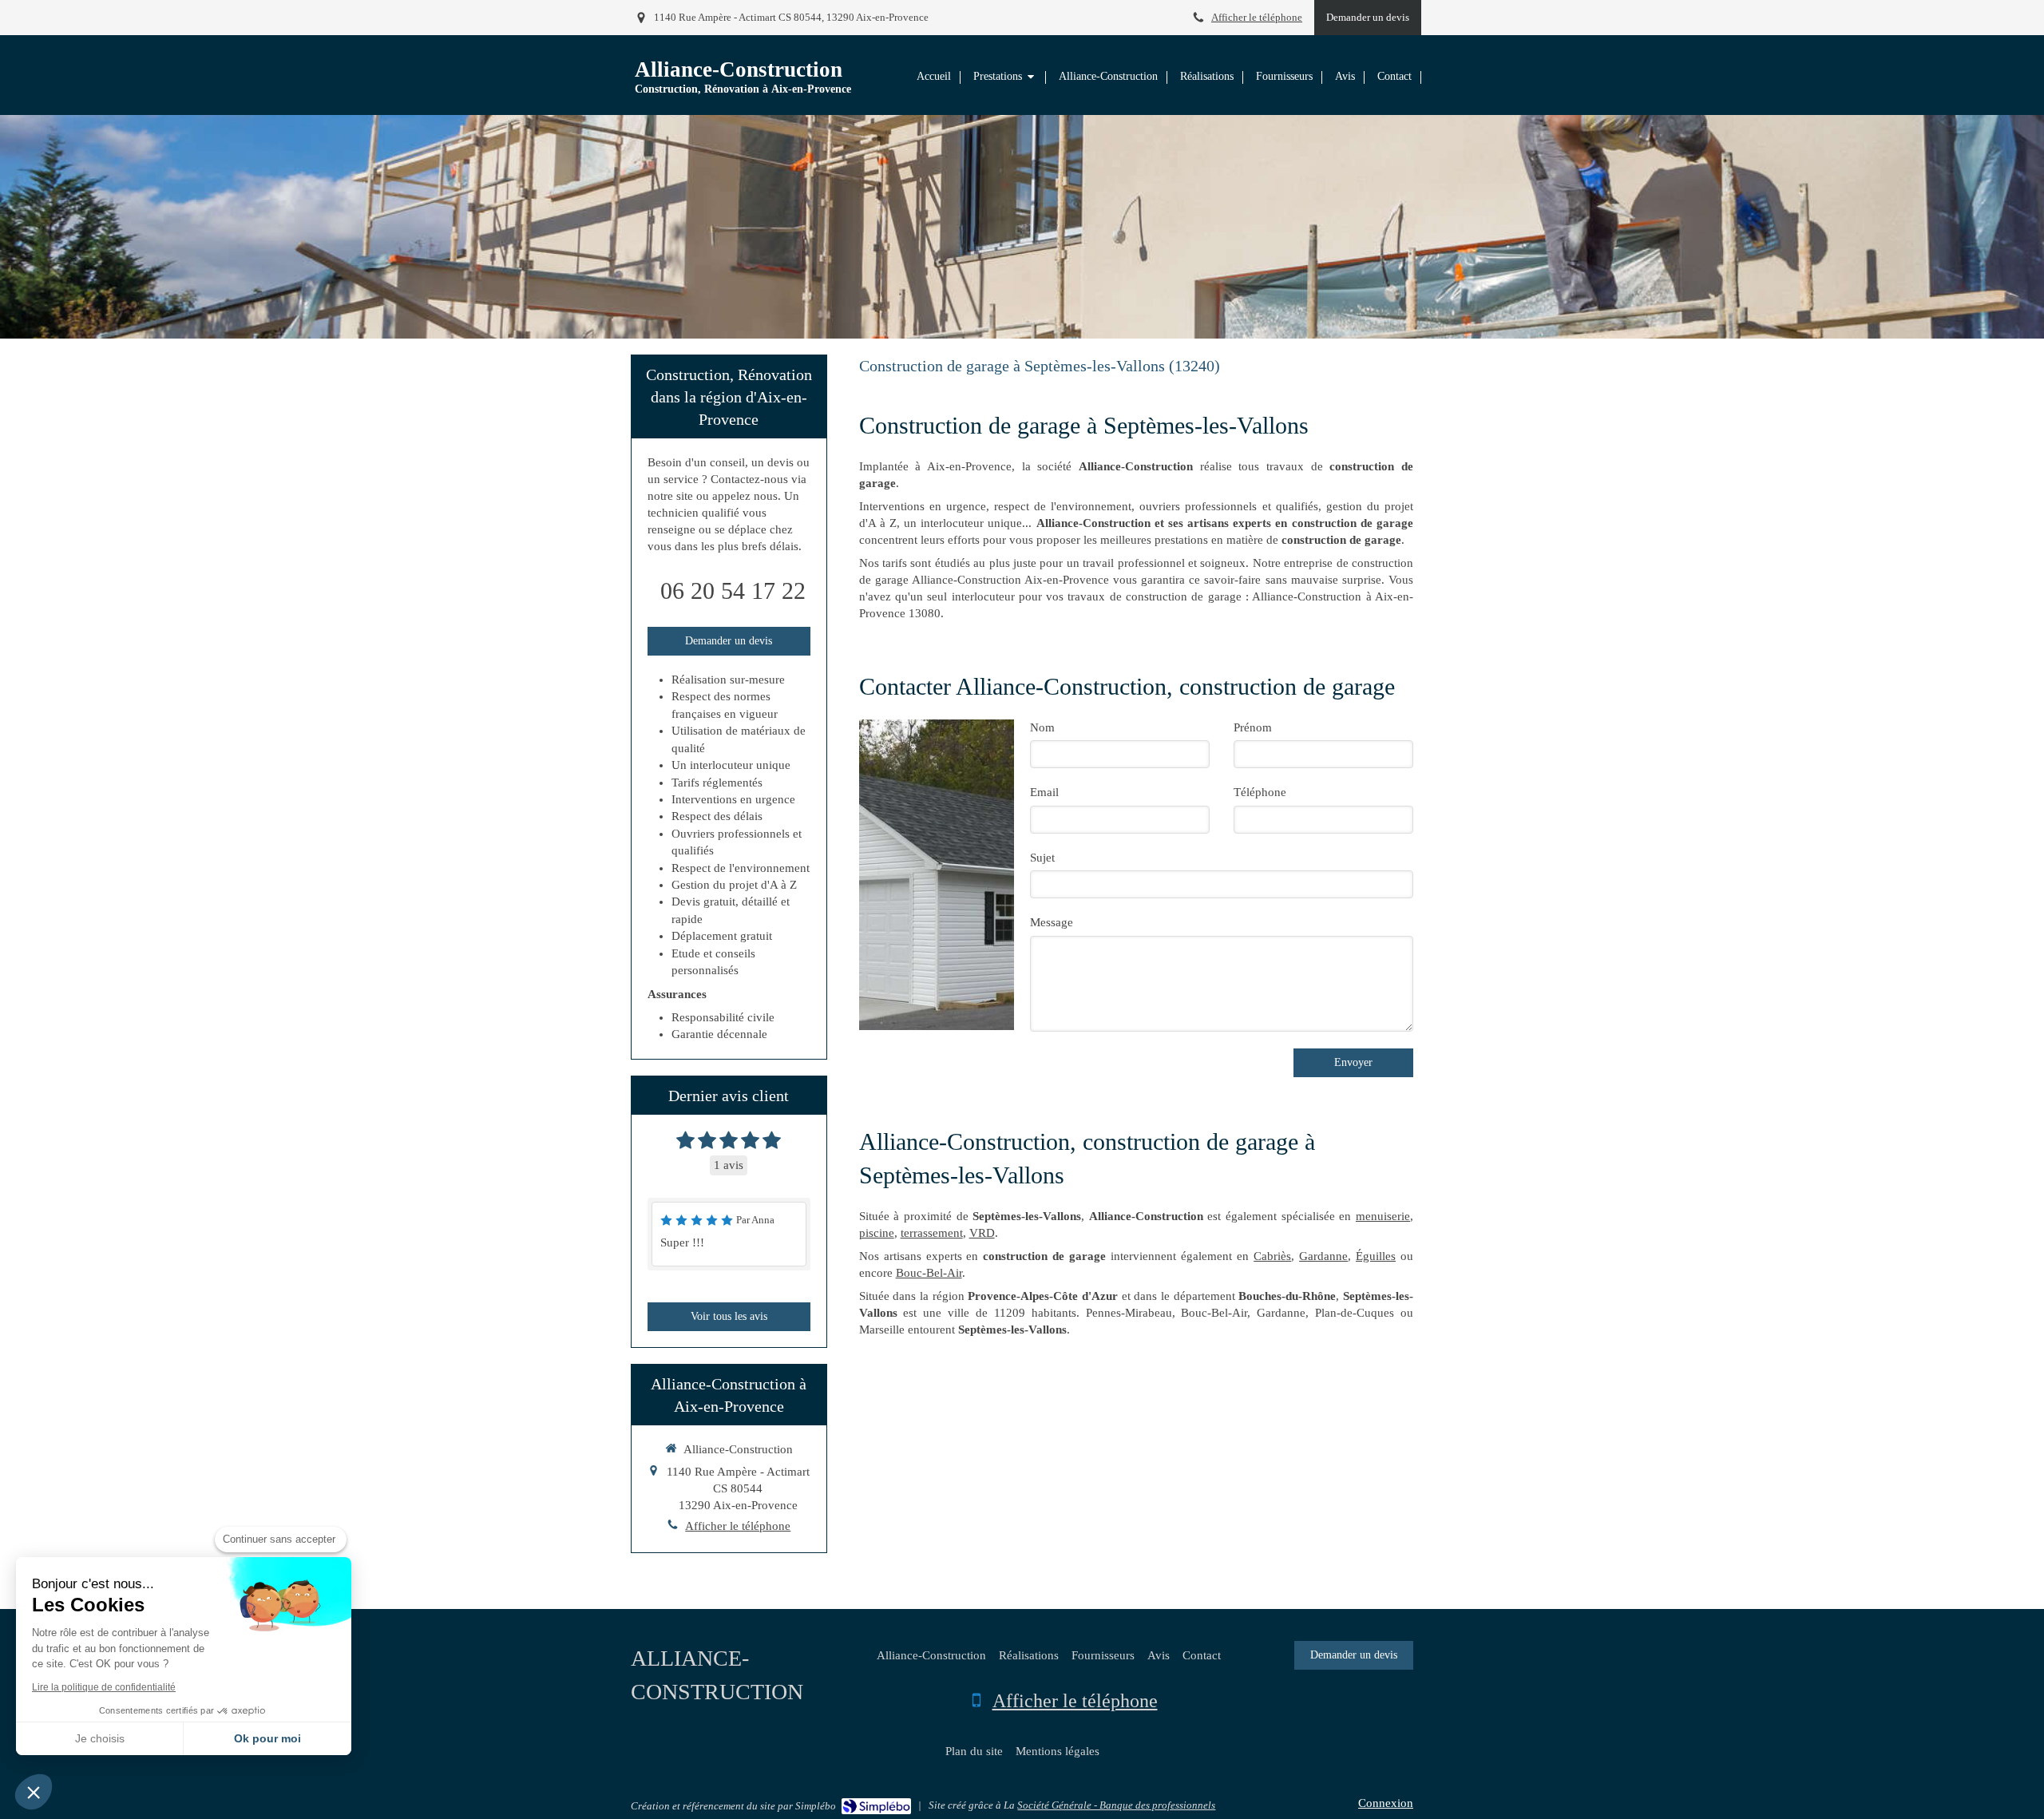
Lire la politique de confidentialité (104, 1687)
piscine (877, 1233)
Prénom (1253, 727)
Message (1052, 922)
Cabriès (1272, 1256)
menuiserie (1383, 1216)
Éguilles (1376, 1256)
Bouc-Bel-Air (929, 1273)
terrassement (932, 1233)
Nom (1042, 727)
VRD (982, 1233)
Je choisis (100, 1738)
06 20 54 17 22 (733, 590)
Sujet (1042, 858)
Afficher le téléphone (1257, 18)
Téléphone (1260, 792)
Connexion (1386, 1803)
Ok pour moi (267, 1738)
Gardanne (1323, 1256)
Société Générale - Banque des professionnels (1116, 1805)
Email (1044, 792)
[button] (34, 1792)
